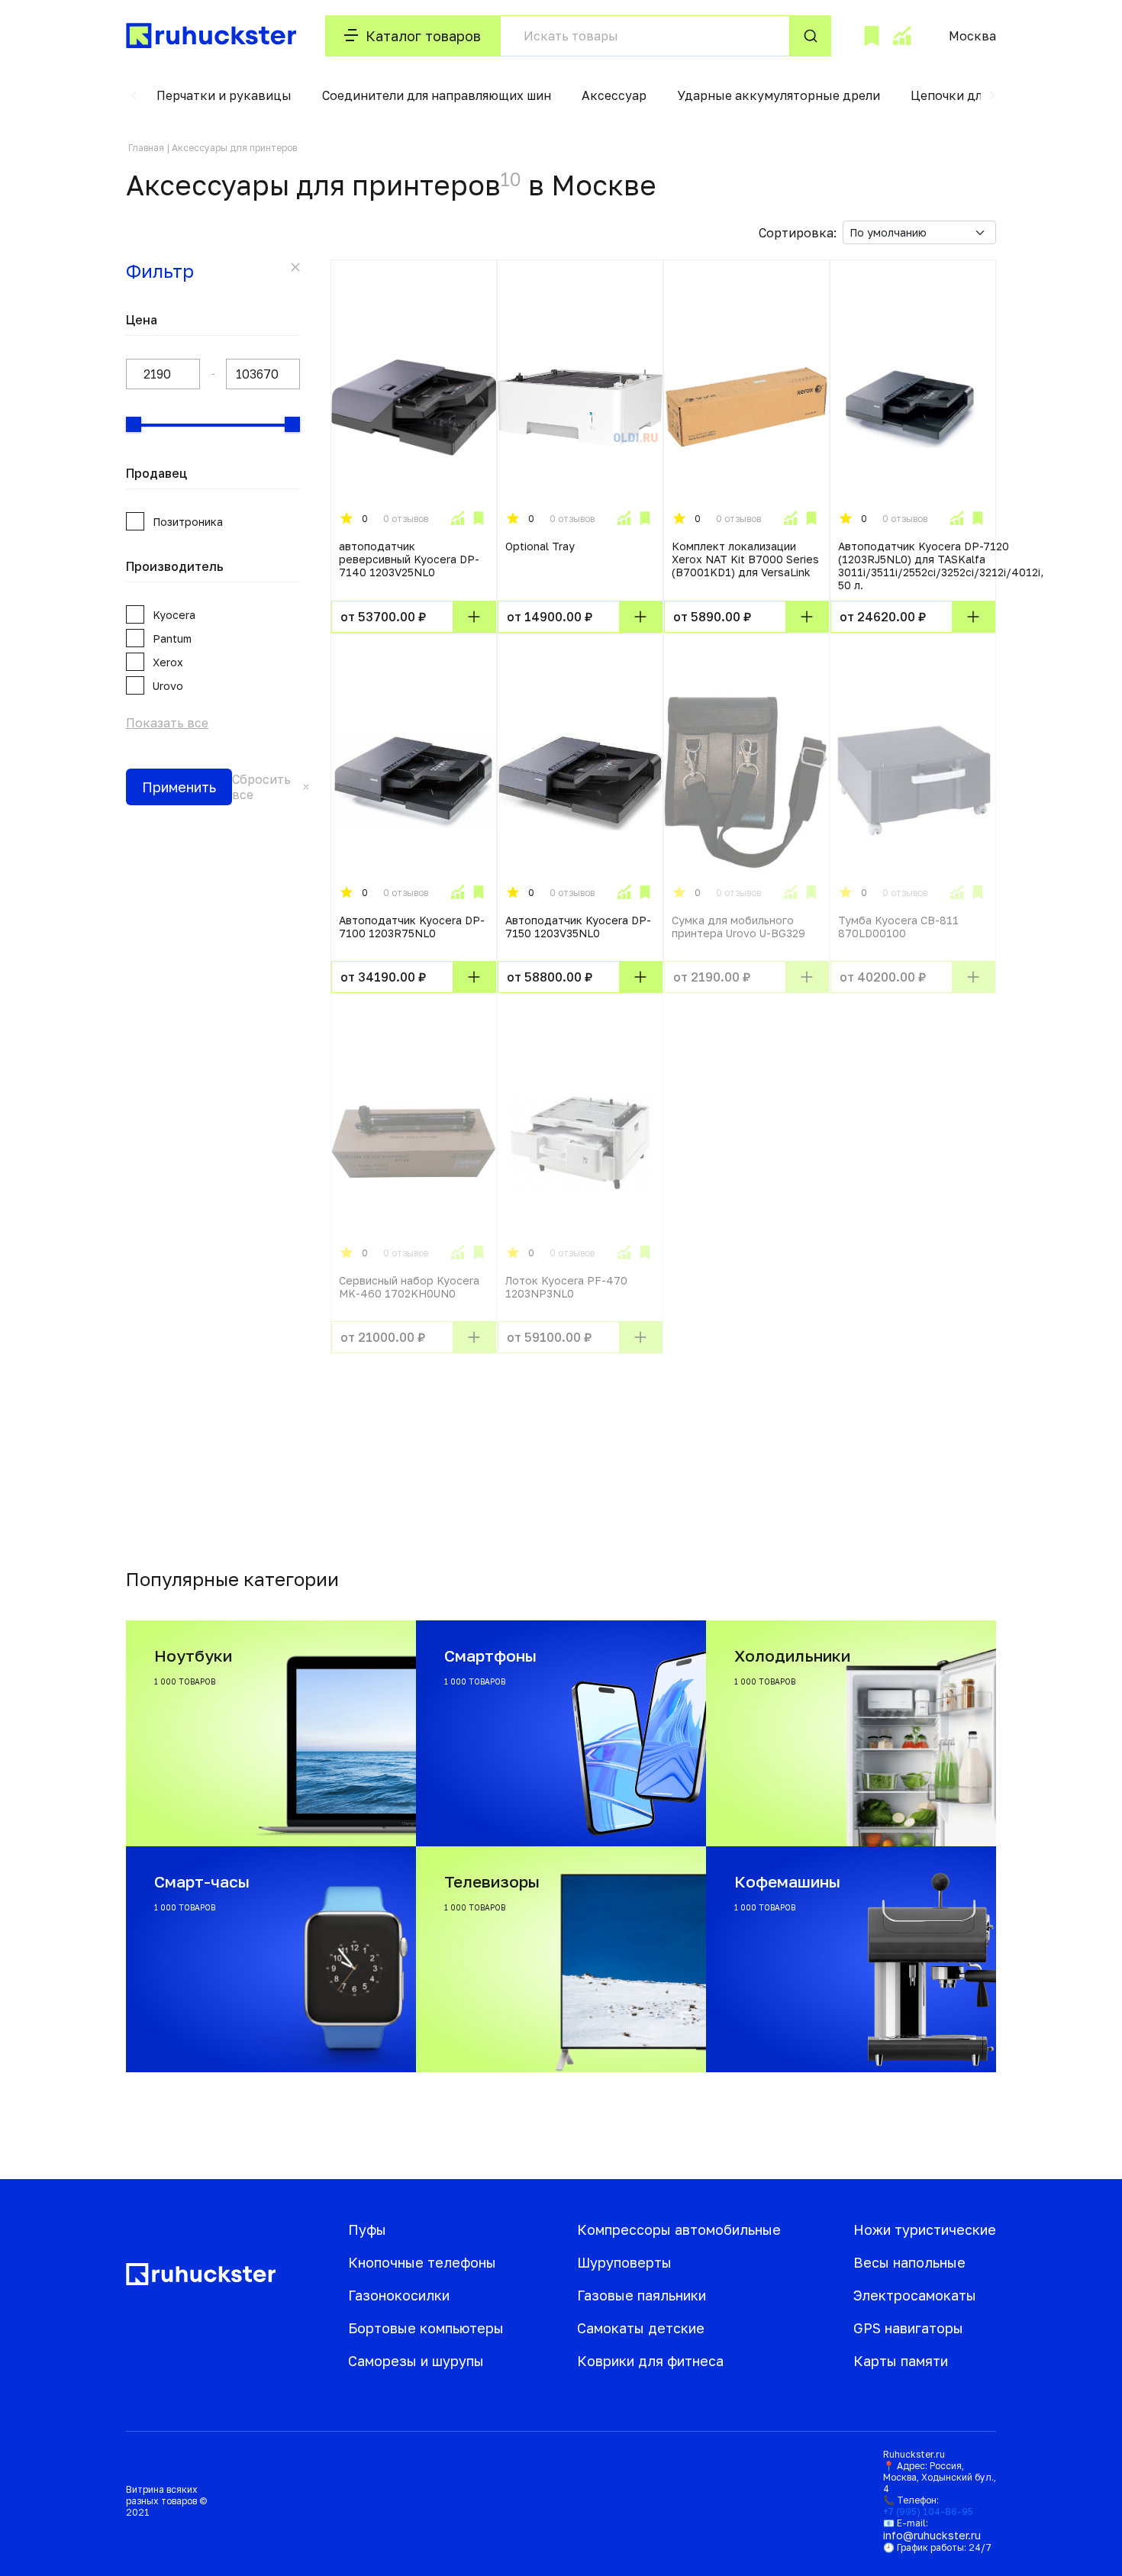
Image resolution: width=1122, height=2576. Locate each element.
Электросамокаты (915, 2295)
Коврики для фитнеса (650, 2361)
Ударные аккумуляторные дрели (779, 95)
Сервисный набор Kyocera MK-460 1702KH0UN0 (409, 1287)
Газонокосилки (399, 2295)
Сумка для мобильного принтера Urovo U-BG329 (738, 927)
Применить (179, 787)
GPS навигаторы (908, 2328)
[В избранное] (479, 518)
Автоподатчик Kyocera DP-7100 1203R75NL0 (412, 927)
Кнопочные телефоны (422, 2262)
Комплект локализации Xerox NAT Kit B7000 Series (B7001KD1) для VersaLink (745, 559)
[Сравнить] (457, 518)
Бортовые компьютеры (426, 2328)
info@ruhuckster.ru (932, 2535)
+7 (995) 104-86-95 (928, 2512)
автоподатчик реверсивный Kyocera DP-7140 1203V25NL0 (409, 559)
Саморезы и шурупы (416, 2361)
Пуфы (367, 2229)
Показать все (167, 723)
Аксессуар (614, 95)
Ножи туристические (925, 2229)
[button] (134, 95)
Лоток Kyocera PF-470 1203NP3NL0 (566, 1287)
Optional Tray (540, 546)
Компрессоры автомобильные (679, 2229)
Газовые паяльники (642, 2295)
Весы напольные (909, 2262)
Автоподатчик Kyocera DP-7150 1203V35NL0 (578, 927)
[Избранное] (872, 36)
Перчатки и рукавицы (224, 95)
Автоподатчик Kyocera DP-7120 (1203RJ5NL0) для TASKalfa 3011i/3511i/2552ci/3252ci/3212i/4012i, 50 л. (941, 566)
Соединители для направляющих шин (437, 95)
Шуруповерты (624, 2262)
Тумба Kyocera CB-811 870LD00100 (898, 927)
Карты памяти (901, 2361)
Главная (146, 148)
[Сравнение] (901, 36)
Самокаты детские (641, 2328)
